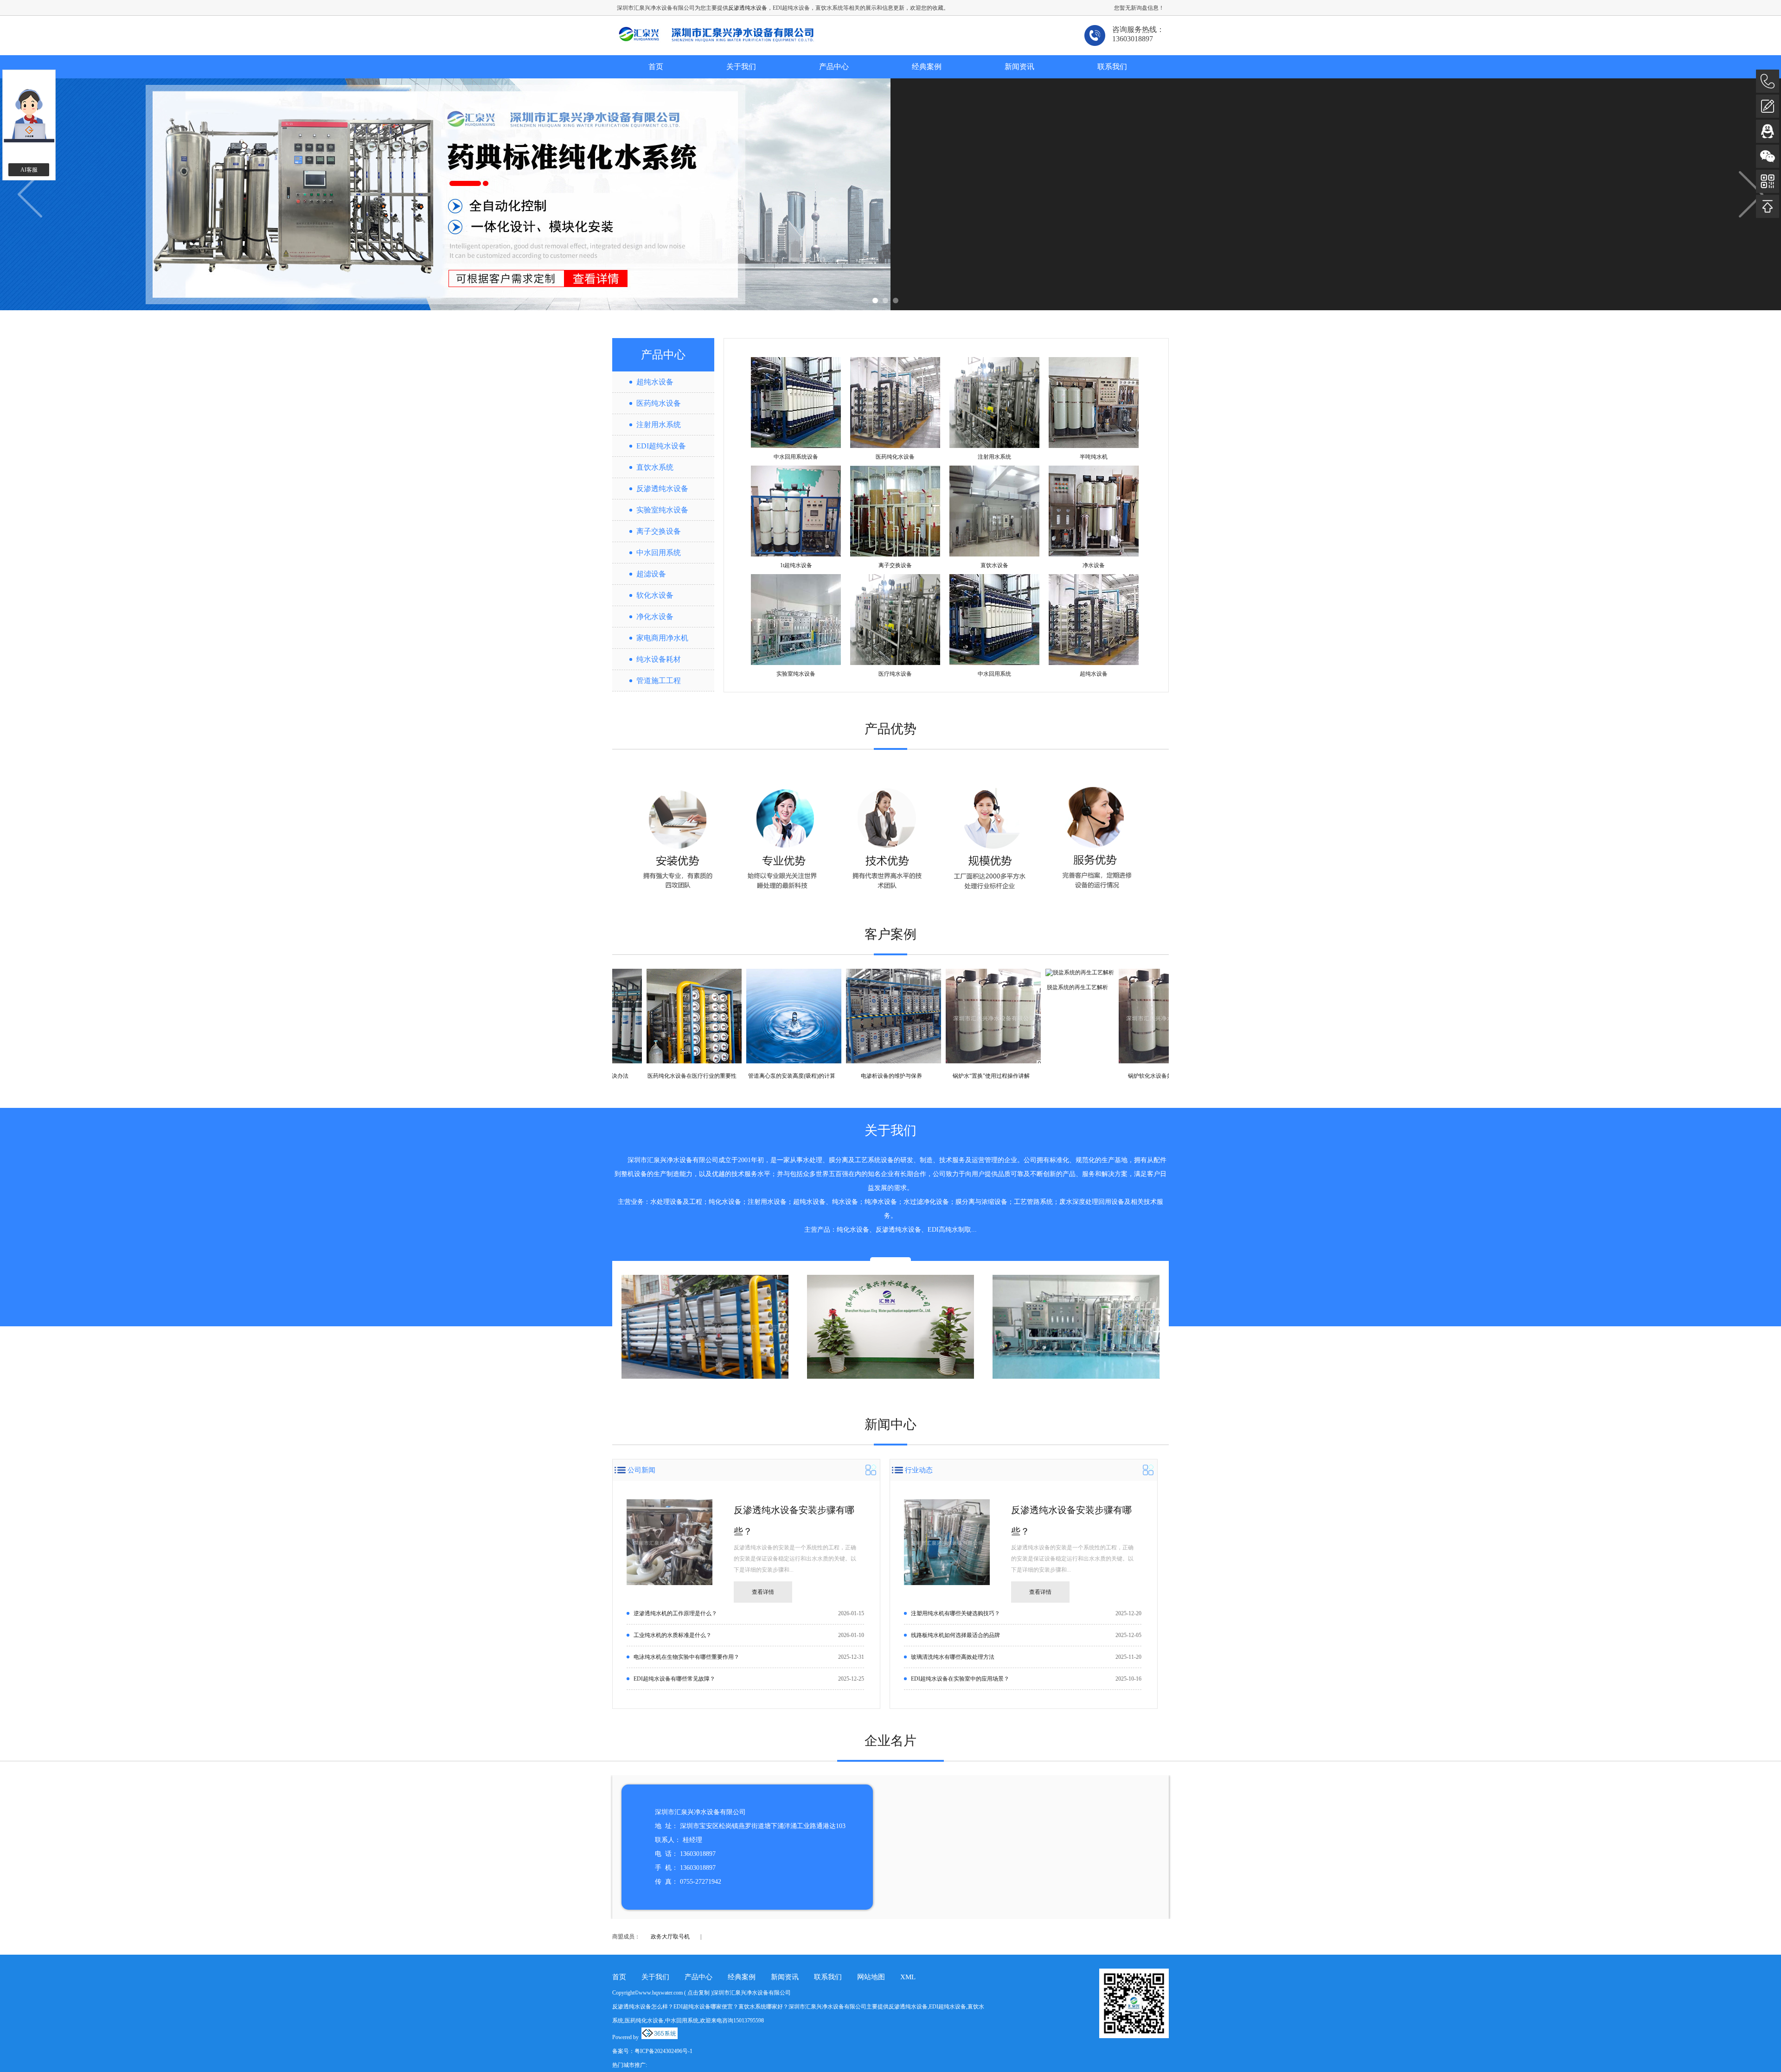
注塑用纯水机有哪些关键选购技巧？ (955, 1613)
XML (908, 1977)
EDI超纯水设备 (661, 446)
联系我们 (1112, 67)
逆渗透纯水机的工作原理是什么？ (675, 1613)
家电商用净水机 (662, 638)
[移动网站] (1768, 181)
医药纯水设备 (659, 403)
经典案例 (927, 67)
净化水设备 (655, 617)
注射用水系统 (659, 425)
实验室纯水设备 (662, 510)
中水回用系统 (659, 553)
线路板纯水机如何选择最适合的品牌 (955, 1635)
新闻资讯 (1019, 67)
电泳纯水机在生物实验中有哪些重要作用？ (686, 1657)
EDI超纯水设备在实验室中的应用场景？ (960, 1679)
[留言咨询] (1768, 106)
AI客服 (29, 170)
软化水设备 (655, 595)
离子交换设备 (659, 531)
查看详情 (763, 1592)
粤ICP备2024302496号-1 (663, 2051)
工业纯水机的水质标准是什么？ (673, 1635)
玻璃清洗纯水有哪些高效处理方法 (953, 1657)
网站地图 (871, 1977)
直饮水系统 (655, 467)
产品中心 (834, 67)
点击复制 (698, 1993)
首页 (656, 67)
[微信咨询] (1768, 156)
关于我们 (741, 67)
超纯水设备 (655, 382)
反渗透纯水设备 (748, 8)
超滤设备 (651, 574)
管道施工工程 (659, 681)
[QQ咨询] (1768, 131)
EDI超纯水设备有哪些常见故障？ (674, 1679)
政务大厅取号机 (670, 1937)
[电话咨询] (1768, 81)
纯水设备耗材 (659, 659)
